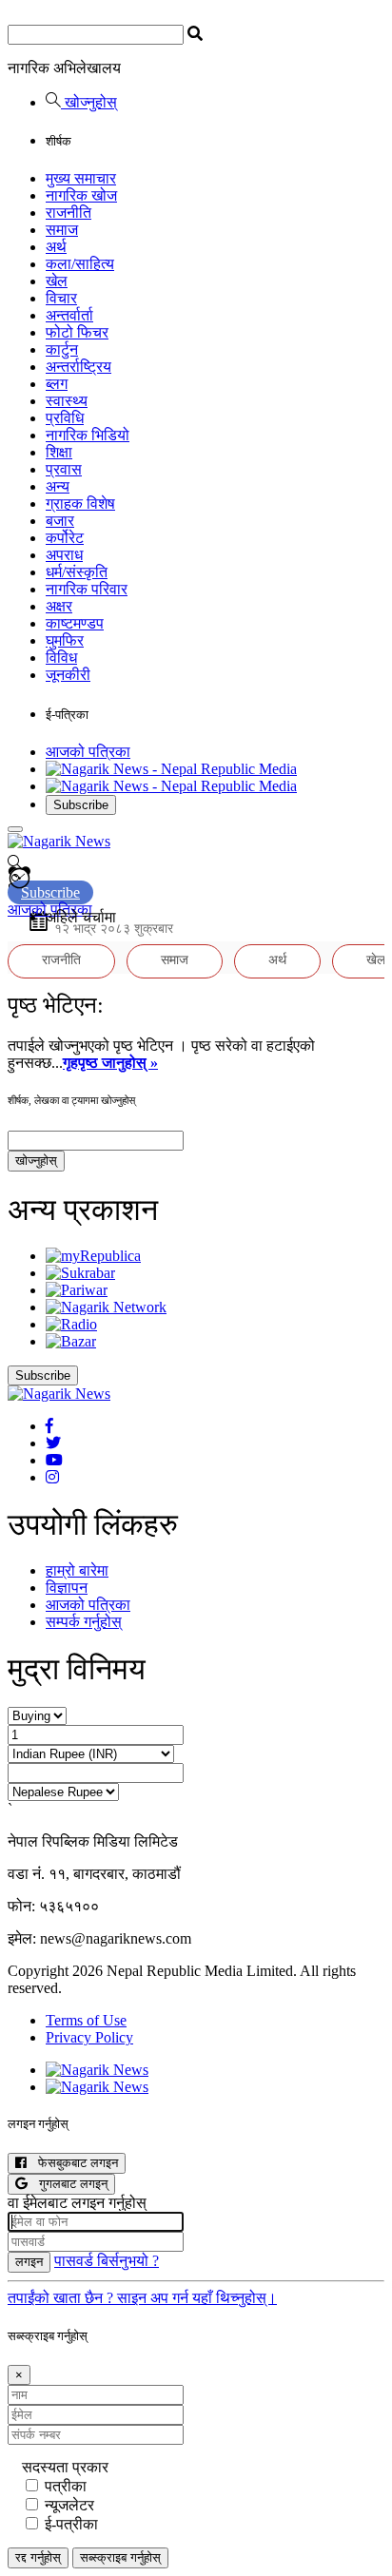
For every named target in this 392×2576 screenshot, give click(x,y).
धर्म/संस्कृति (77, 572)
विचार (61, 298)
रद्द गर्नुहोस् (38, 2557)
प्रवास (64, 469)
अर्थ (56, 247)
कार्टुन (62, 349)
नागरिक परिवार (87, 589)
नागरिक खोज (81, 195)
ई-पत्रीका (71, 2524)
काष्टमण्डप (75, 623)
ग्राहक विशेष (80, 504)
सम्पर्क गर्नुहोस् (84, 1622)
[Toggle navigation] (15, 829)
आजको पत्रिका (88, 752)
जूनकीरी (68, 675)
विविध (61, 658)
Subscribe (81, 805)
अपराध (64, 555)
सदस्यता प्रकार (65, 2467)
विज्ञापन (67, 1588)
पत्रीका (66, 2486)
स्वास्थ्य (67, 401)
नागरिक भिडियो (88, 435)
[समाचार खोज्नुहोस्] (15, 865)
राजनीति (69, 213)
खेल (57, 281)
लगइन (29, 2262)
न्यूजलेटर (69, 2505)
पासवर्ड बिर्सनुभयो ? (107, 2261)
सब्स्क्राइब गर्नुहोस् (120, 2557)
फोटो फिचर (77, 332)
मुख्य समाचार (81, 178)
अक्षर (59, 606)
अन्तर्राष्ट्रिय (78, 367)
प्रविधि (65, 418)
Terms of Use (86, 2020)
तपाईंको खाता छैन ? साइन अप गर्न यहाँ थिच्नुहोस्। (142, 2298)
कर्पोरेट (65, 538)
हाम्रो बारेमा (77, 1570)
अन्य (58, 486)
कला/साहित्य (80, 264)
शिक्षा (59, 452)
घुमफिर (65, 640)
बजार (60, 521)
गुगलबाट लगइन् (68, 2184)
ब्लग (57, 384)
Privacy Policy (89, 2037)
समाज (62, 230)
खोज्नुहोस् (89, 102)
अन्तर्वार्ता (69, 315)
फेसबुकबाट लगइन (72, 2163)
